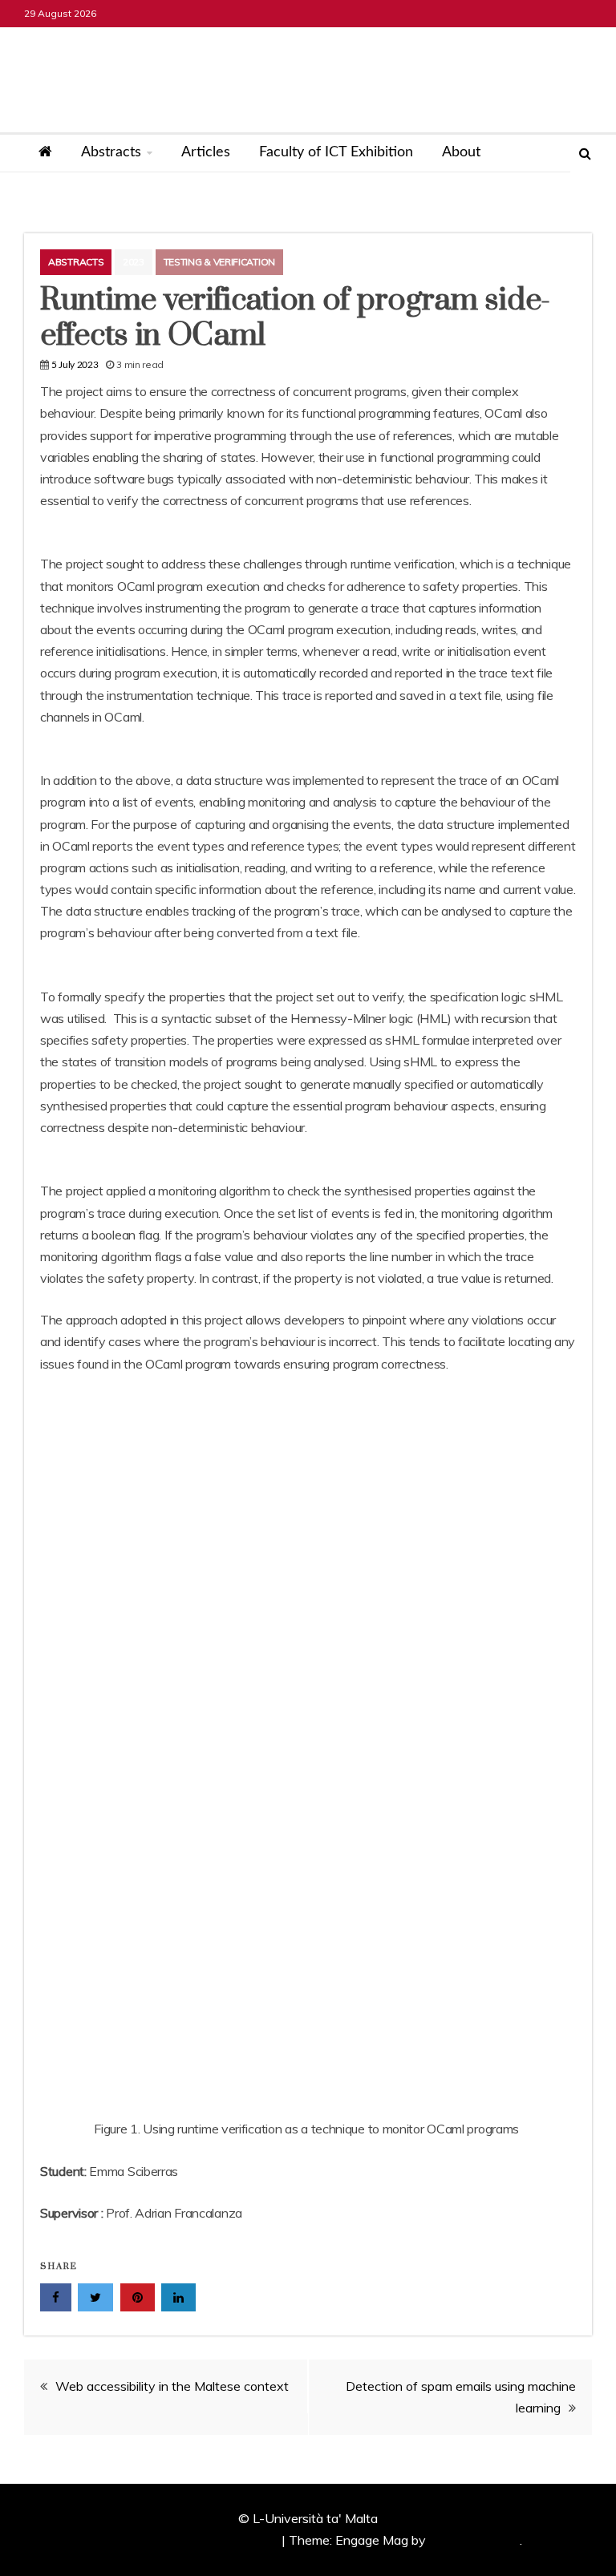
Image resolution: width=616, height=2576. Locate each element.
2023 (134, 262)
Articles (206, 152)
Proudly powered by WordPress (188, 2540)
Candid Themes (474, 2540)
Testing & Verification (219, 262)
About (461, 152)
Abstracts (111, 152)
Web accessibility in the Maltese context (172, 2386)
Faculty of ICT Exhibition (336, 152)
